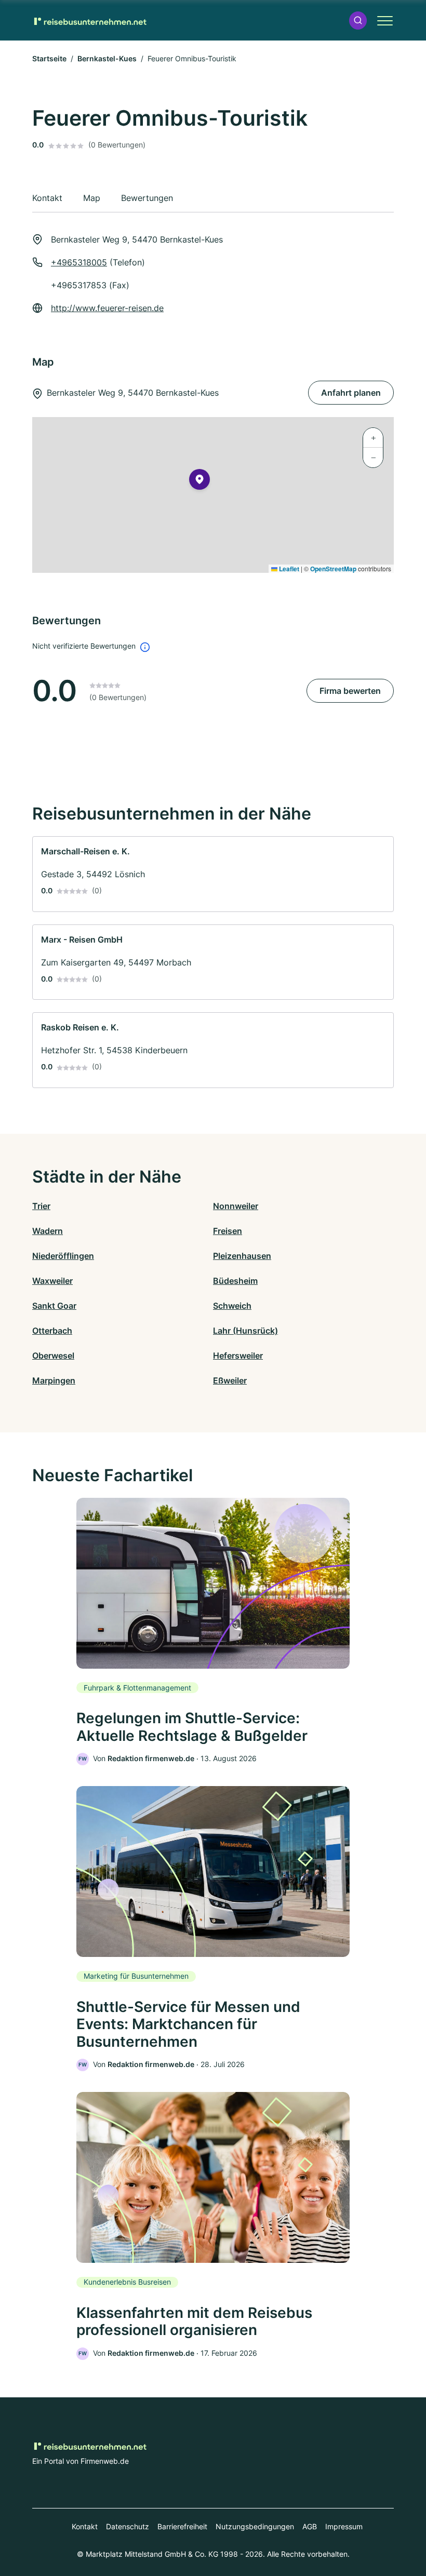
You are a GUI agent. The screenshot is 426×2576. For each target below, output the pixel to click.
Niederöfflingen (63, 1256)
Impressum (344, 2526)
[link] (213, 874)
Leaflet (288, 569)
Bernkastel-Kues (107, 58)
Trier (41, 1206)
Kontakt (85, 2526)
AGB (310, 2526)
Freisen (228, 1231)
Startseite (49, 58)
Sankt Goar (54, 1306)
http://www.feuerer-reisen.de (107, 308)
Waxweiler (52, 1281)
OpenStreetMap (333, 569)
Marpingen (54, 1380)
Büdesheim (235, 1281)
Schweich (232, 1306)
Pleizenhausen (242, 1256)
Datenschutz (128, 2526)
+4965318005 (79, 262)
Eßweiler (230, 1380)
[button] (358, 21)
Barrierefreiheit (182, 2526)
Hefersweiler (238, 1356)
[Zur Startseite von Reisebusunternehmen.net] (89, 20)
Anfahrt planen (351, 393)
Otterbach (52, 1331)
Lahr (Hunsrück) (245, 1331)
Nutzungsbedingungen (255, 2526)
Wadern (48, 1231)
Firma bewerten (350, 691)
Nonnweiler (236, 1206)
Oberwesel (53, 1356)
